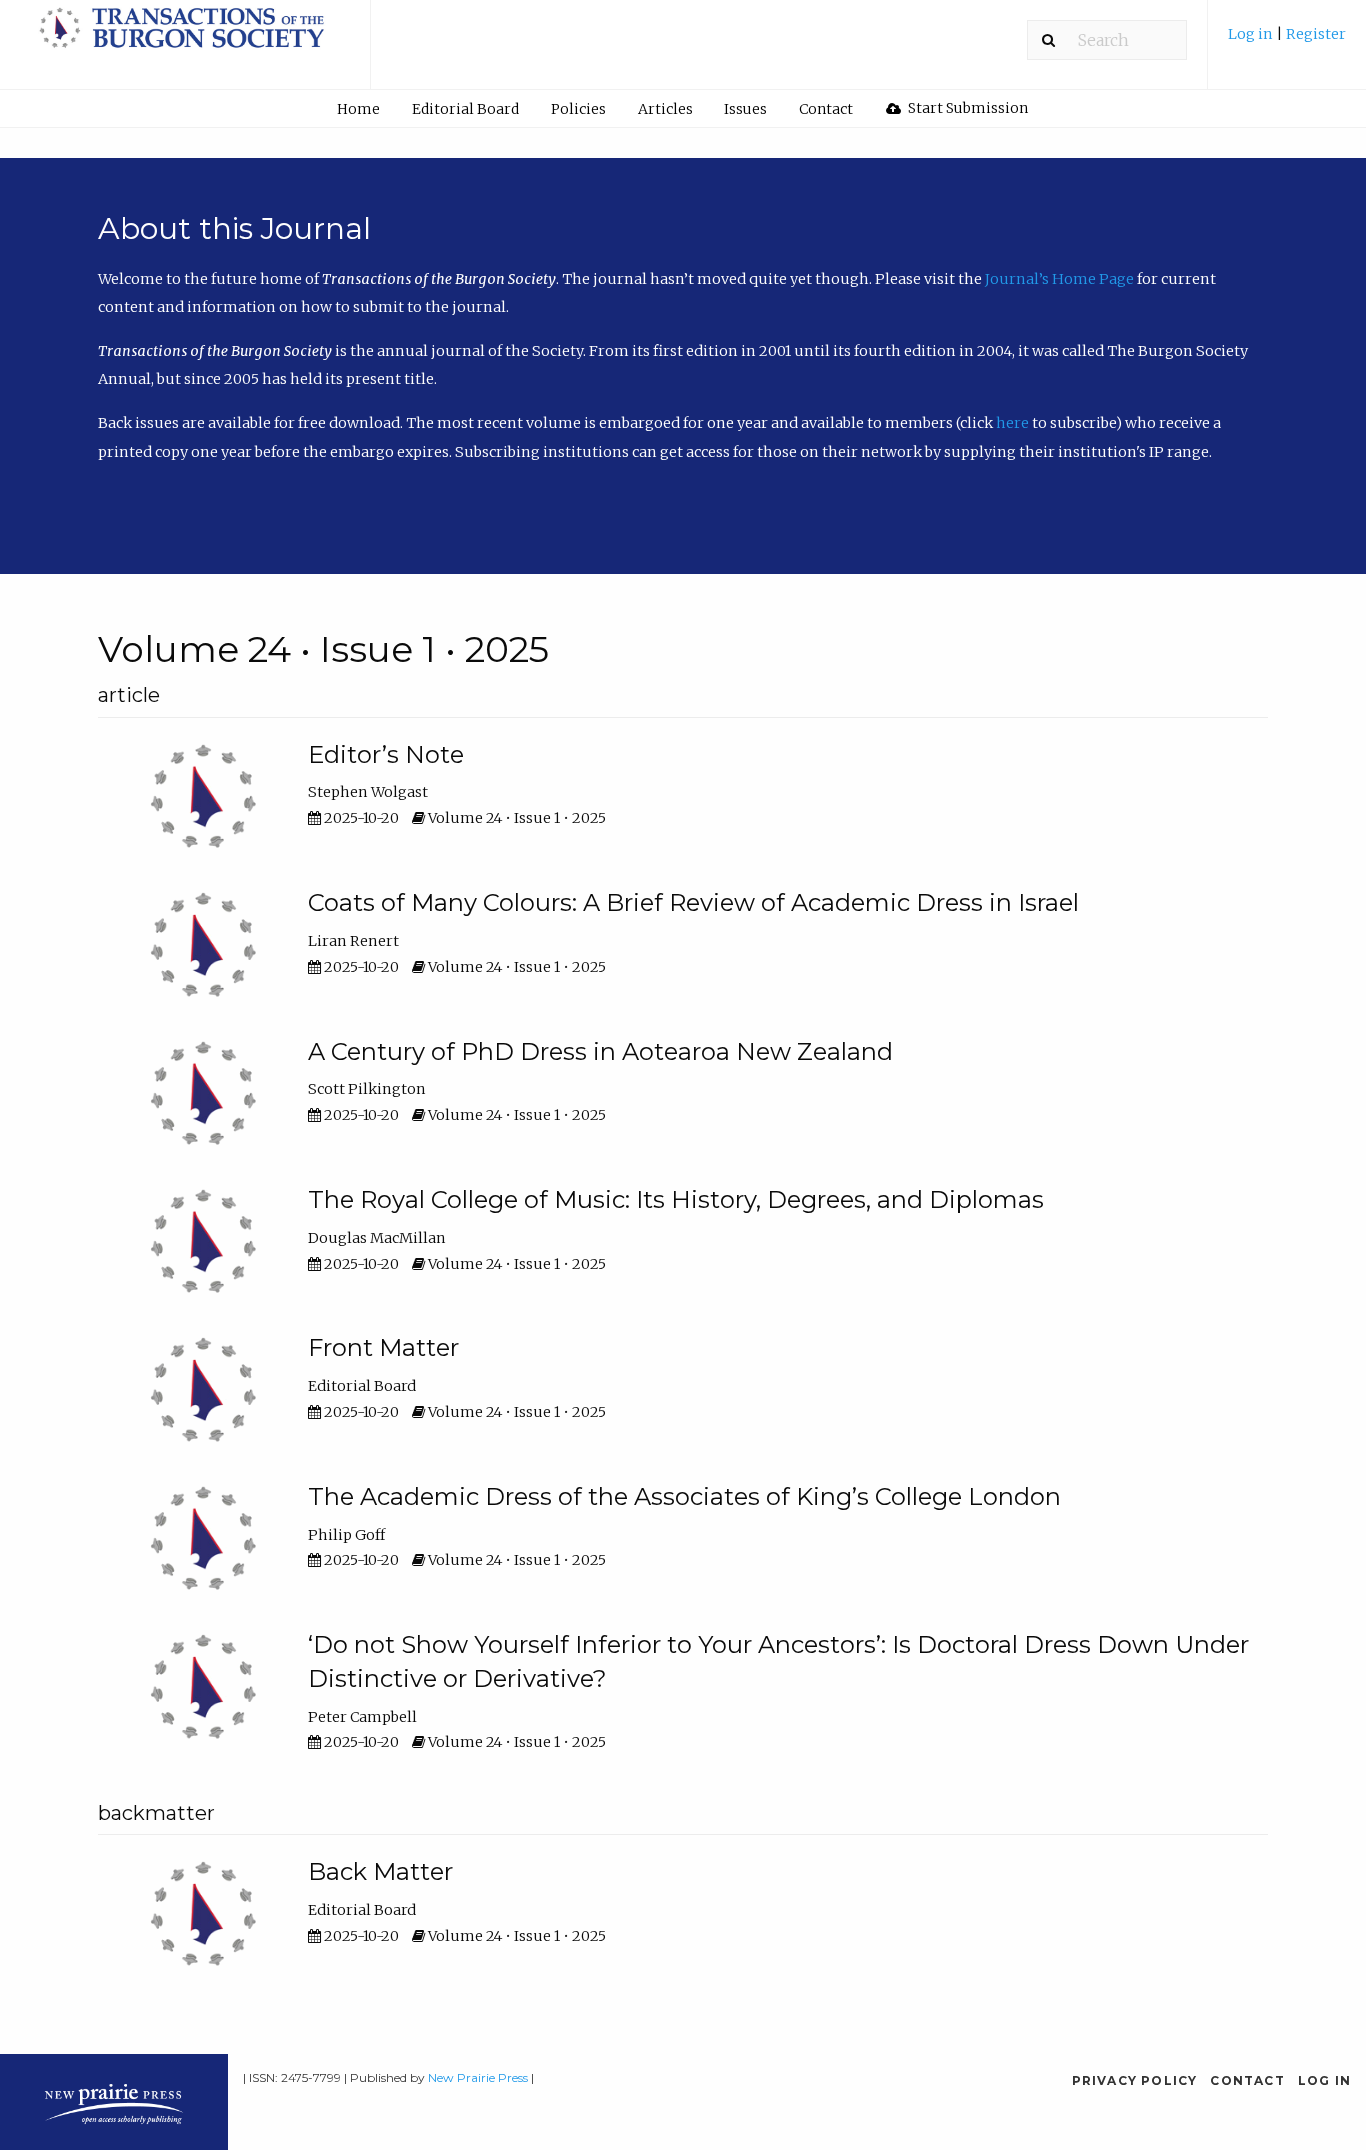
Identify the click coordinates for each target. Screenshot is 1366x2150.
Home (358, 109)
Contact (826, 109)
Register (1316, 34)
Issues (745, 109)
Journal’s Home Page (1059, 279)
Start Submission (966, 108)
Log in (1252, 34)
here (1014, 423)
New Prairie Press (478, 2077)
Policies (578, 109)
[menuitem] (1287, 41)
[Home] (185, 37)
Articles (665, 109)
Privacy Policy (1135, 2080)
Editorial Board (465, 109)
